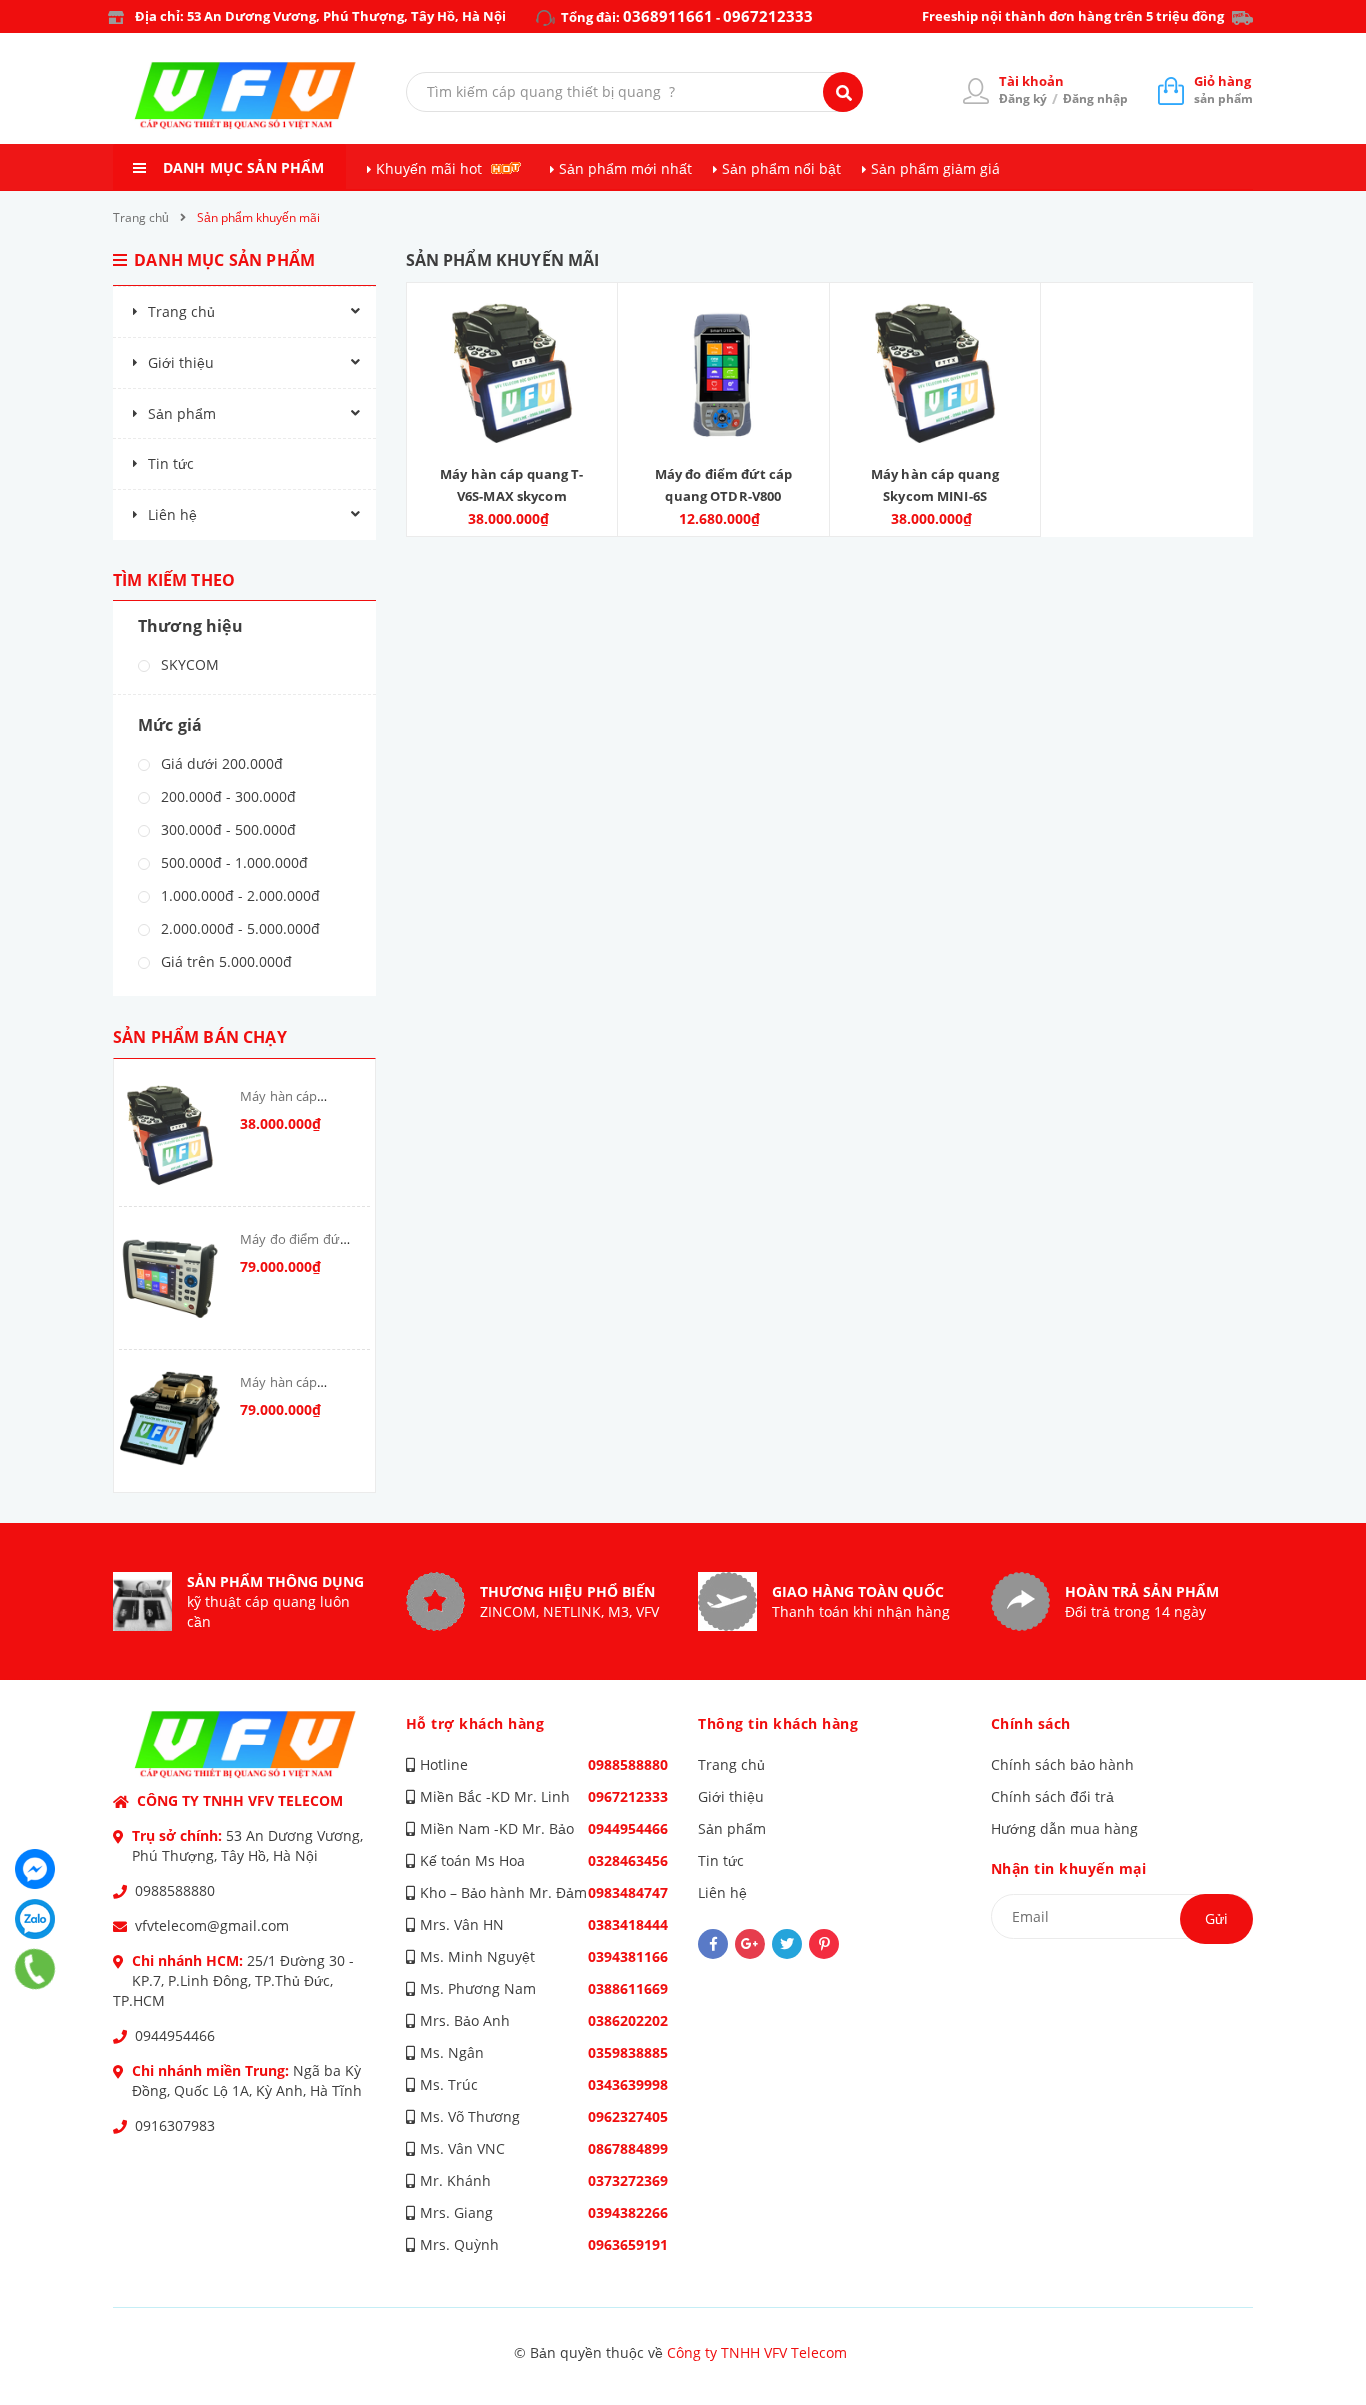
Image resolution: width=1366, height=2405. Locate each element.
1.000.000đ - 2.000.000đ (238, 895)
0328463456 (628, 1860)
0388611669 (628, 1988)
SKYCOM (188, 664)
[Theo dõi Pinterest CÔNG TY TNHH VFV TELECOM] (824, 1944)
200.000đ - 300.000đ (226, 796)
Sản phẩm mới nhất (625, 168)
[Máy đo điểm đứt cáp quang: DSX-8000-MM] (170, 1278)
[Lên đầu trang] (1322, 2346)
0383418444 (628, 1924)
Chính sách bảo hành (1062, 1764)
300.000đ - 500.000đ (226, 829)
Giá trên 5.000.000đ (224, 961)
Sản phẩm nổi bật (781, 168)
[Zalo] (35, 1919)
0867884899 (628, 2148)
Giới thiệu (181, 362)
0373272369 (628, 2180)
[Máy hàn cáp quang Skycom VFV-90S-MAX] (170, 1421)
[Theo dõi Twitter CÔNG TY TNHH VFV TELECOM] (787, 1944)
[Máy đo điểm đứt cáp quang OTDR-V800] (723, 373)
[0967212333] (35, 1969)
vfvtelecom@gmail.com (212, 1925)
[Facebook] (35, 1869)
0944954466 (175, 2035)
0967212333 (768, 16)
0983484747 (628, 1892)
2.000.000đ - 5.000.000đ (238, 928)
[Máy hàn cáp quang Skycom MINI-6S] (935, 373)
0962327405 (628, 2116)
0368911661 (668, 16)
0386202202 (628, 2020)
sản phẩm (1223, 89)
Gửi (1216, 1918)
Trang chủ (181, 311)
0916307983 (175, 2125)
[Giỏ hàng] (1171, 90)
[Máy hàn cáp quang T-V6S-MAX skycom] (170, 1135)
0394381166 (628, 1956)
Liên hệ (172, 514)
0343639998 (628, 2084)
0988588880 (175, 1890)
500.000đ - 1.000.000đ (232, 862)
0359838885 (628, 2052)
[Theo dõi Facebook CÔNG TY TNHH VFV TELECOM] (713, 1944)
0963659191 (628, 2244)
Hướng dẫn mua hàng (1064, 1828)
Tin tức (171, 463)
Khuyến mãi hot (429, 168)
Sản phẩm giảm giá (935, 168)
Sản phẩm (182, 413)
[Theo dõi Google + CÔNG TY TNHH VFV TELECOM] (750, 1944)
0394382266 (628, 2212)
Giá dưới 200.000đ (220, 763)
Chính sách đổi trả (1052, 1796)
